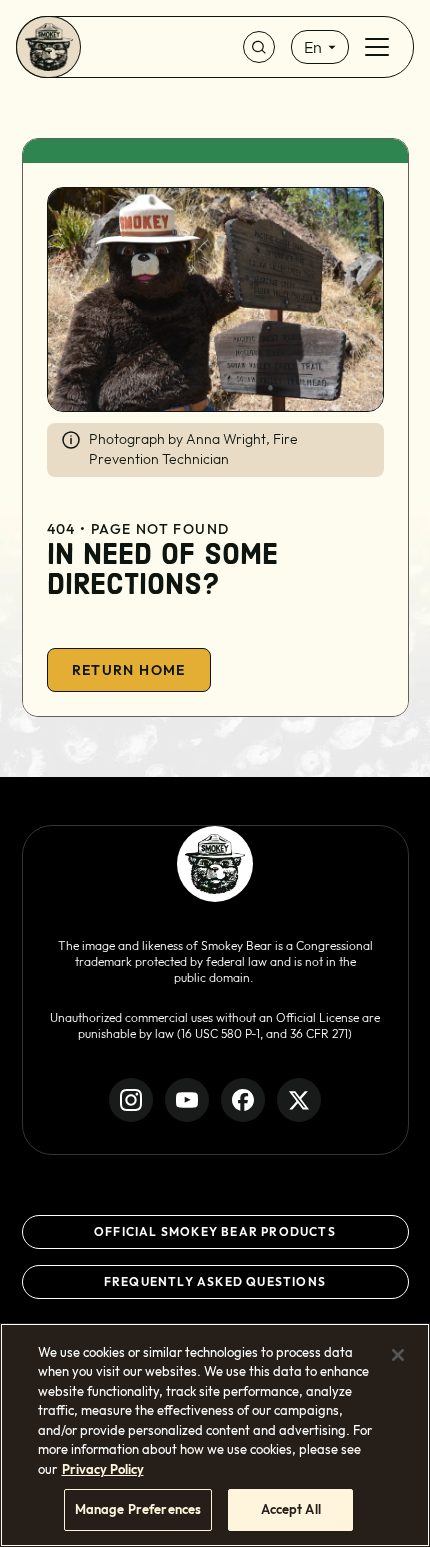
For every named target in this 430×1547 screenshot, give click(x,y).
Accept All (291, 1509)
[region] (215, 1435)
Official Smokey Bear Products (215, 1231)
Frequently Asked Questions (215, 1281)
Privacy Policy (103, 1469)
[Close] (398, 1355)
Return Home (129, 670)
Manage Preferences (138, 1509)
